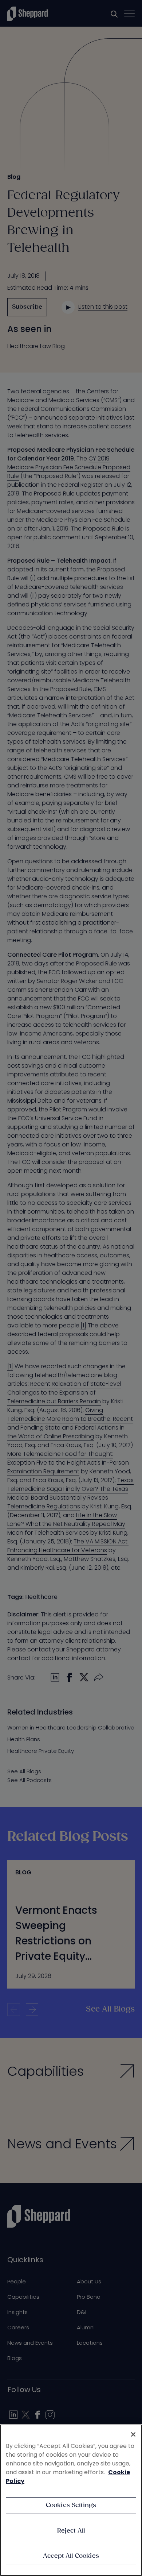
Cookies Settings (71, 2505)
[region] (71, 2500)
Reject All (71, 2531)
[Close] (133, 2434)
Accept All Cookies (71, 2556)
